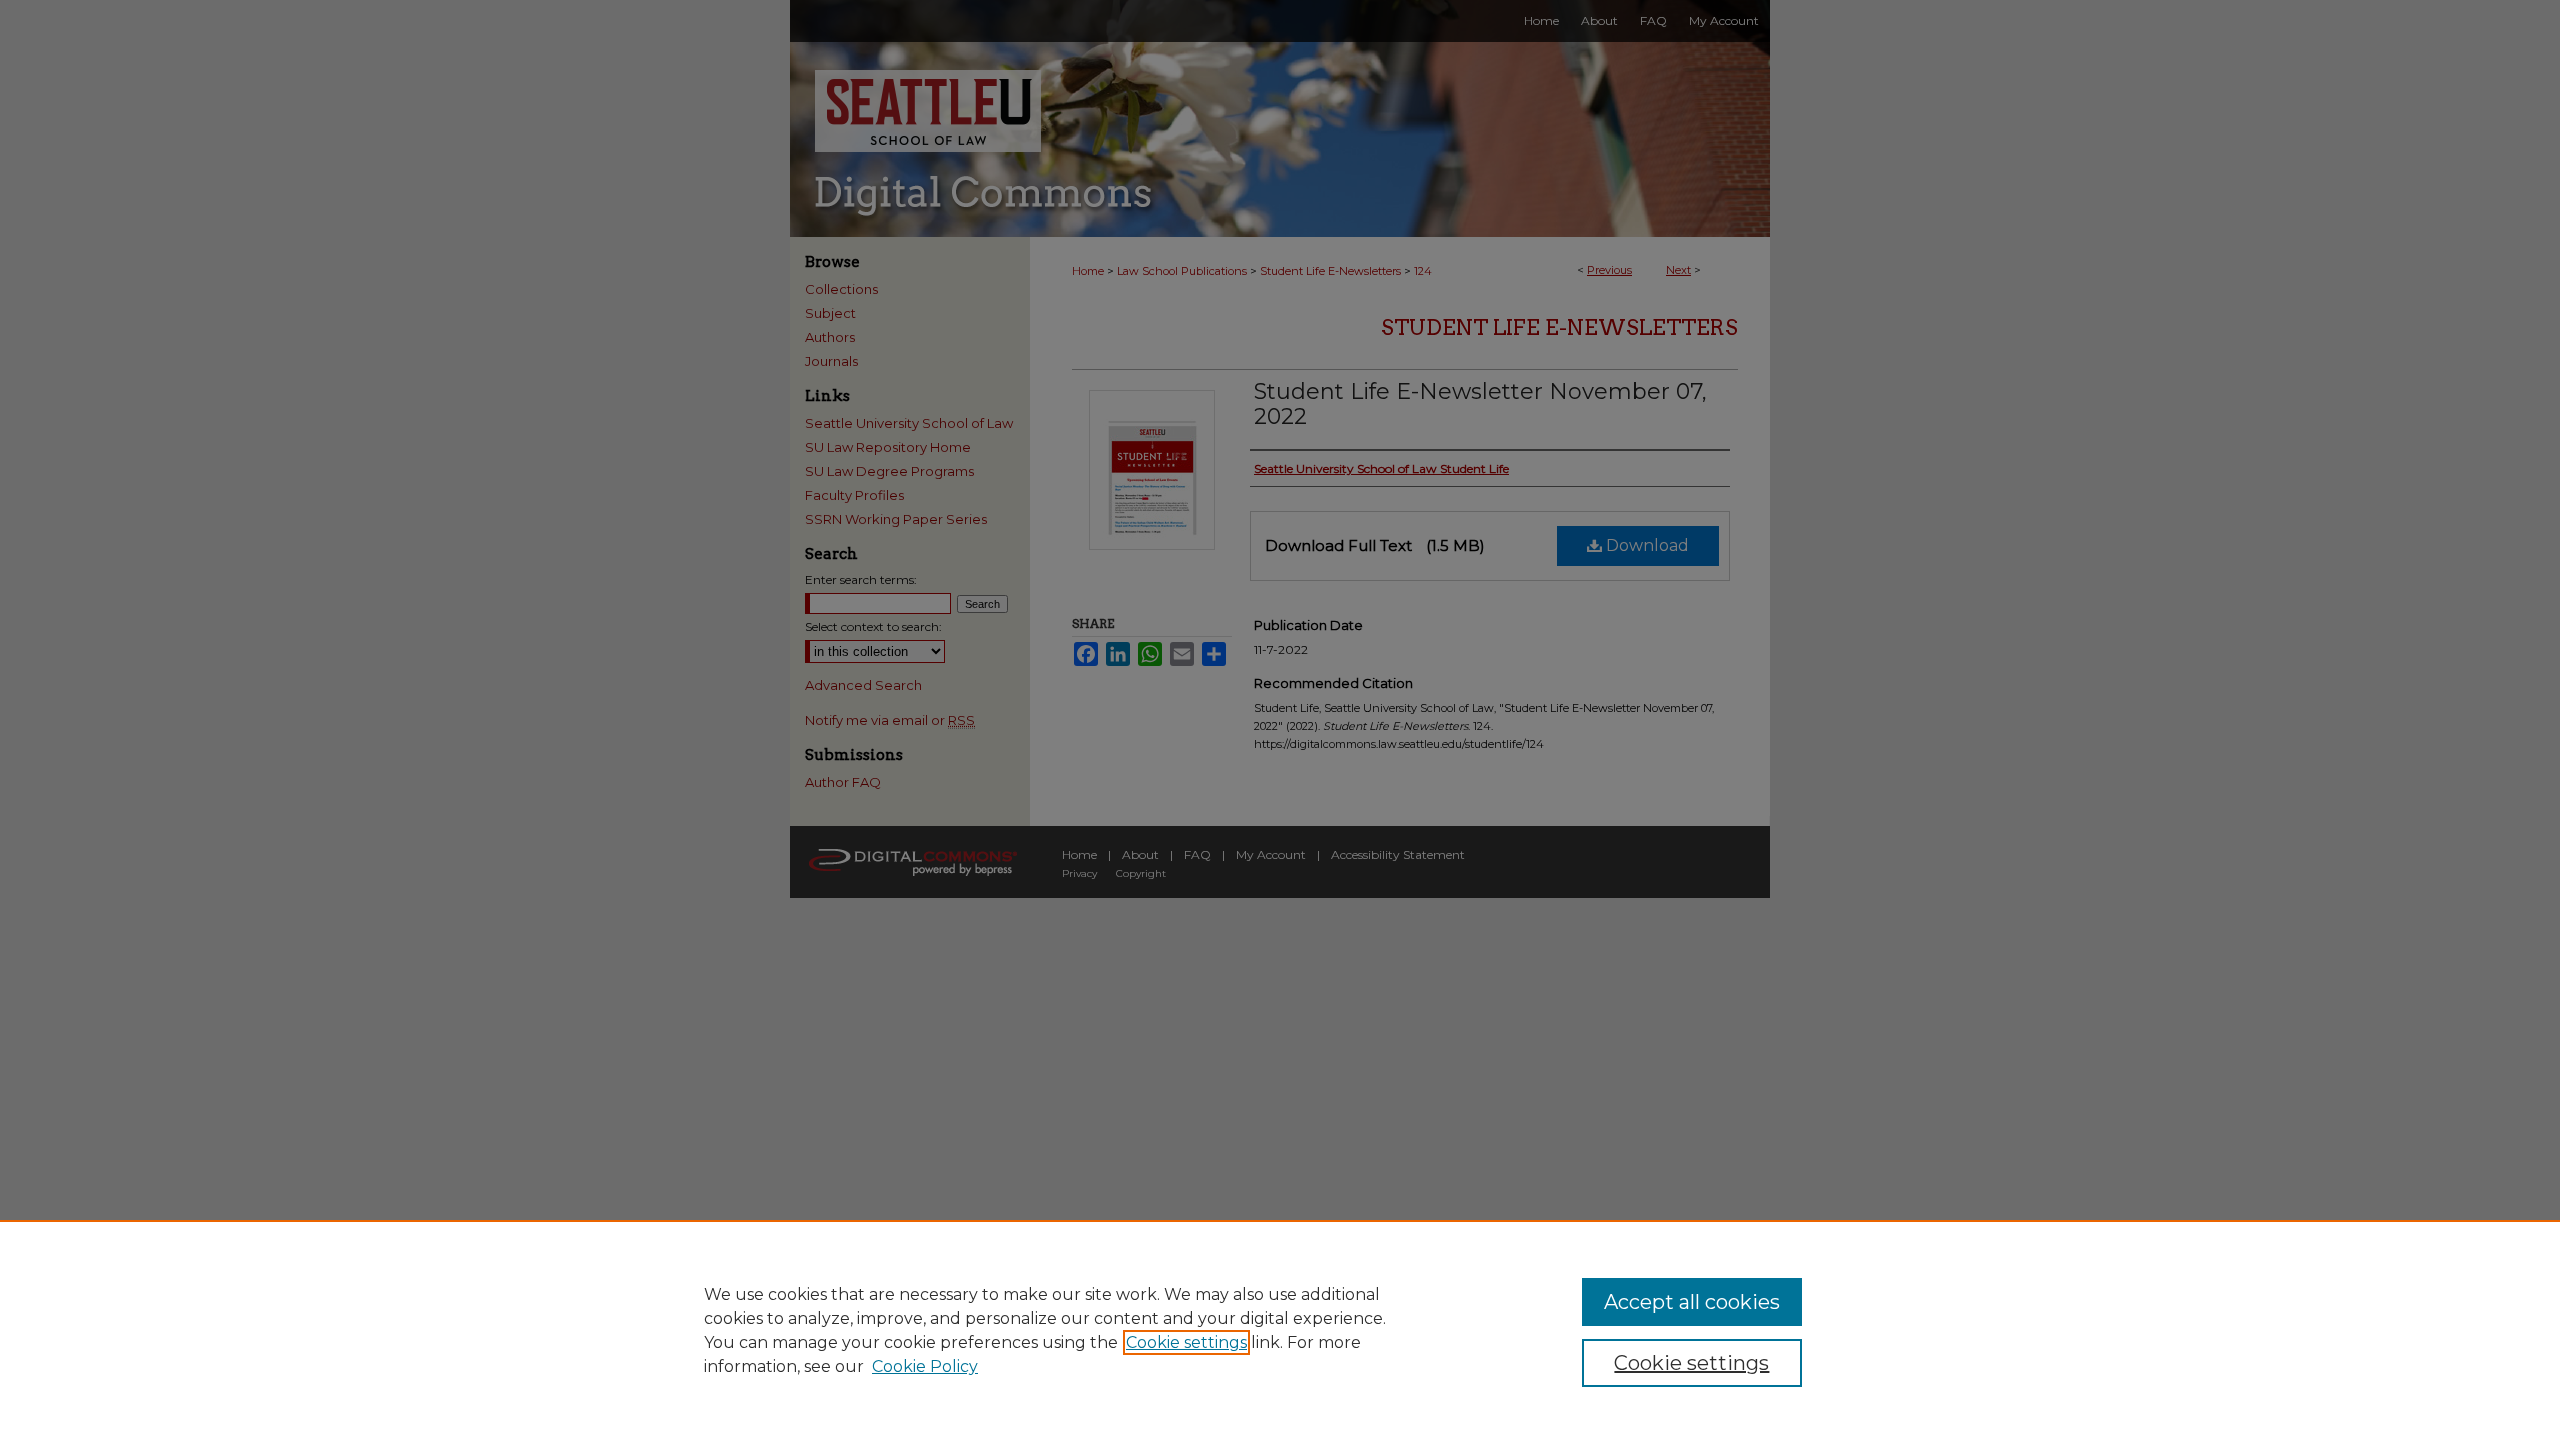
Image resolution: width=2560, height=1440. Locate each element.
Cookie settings (1186, 1342)
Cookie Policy (925, 1366)
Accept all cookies (1692, 1302)
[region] (1280, 1330)
